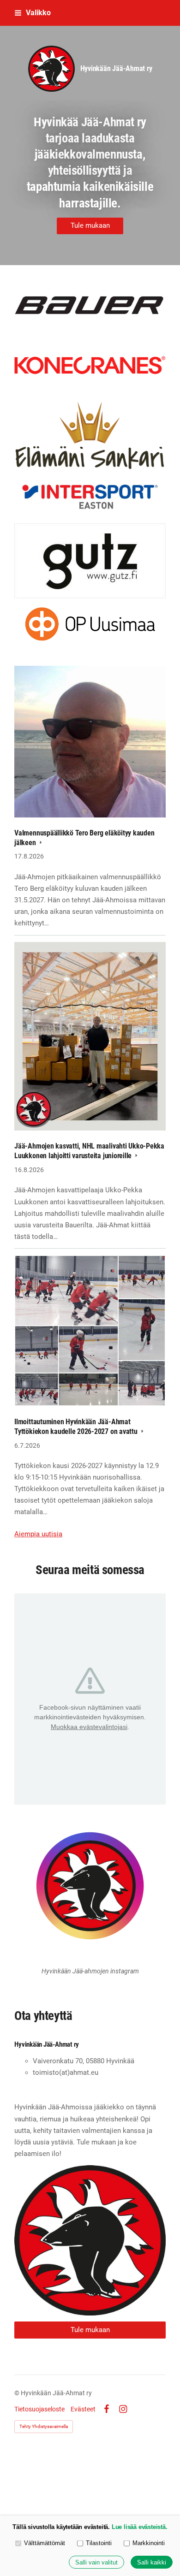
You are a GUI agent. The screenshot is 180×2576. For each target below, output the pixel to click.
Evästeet (83, 2409)
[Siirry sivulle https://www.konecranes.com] (90, 365)
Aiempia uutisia (38, 1534)
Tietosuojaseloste (39, 2409)
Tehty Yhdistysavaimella (44, 2426)
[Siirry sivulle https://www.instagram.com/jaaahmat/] (90, 1886)
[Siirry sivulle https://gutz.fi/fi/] (90, 561)
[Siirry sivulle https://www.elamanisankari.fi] (90, 435)
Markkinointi (149, 2543)
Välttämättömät (45, 2543)
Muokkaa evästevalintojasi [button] (89, 1727)
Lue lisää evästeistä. (140, 2527)
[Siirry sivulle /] (90, 2240)
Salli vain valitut (96, 2562)
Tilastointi (99, 2543)
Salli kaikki (152, 2562)
